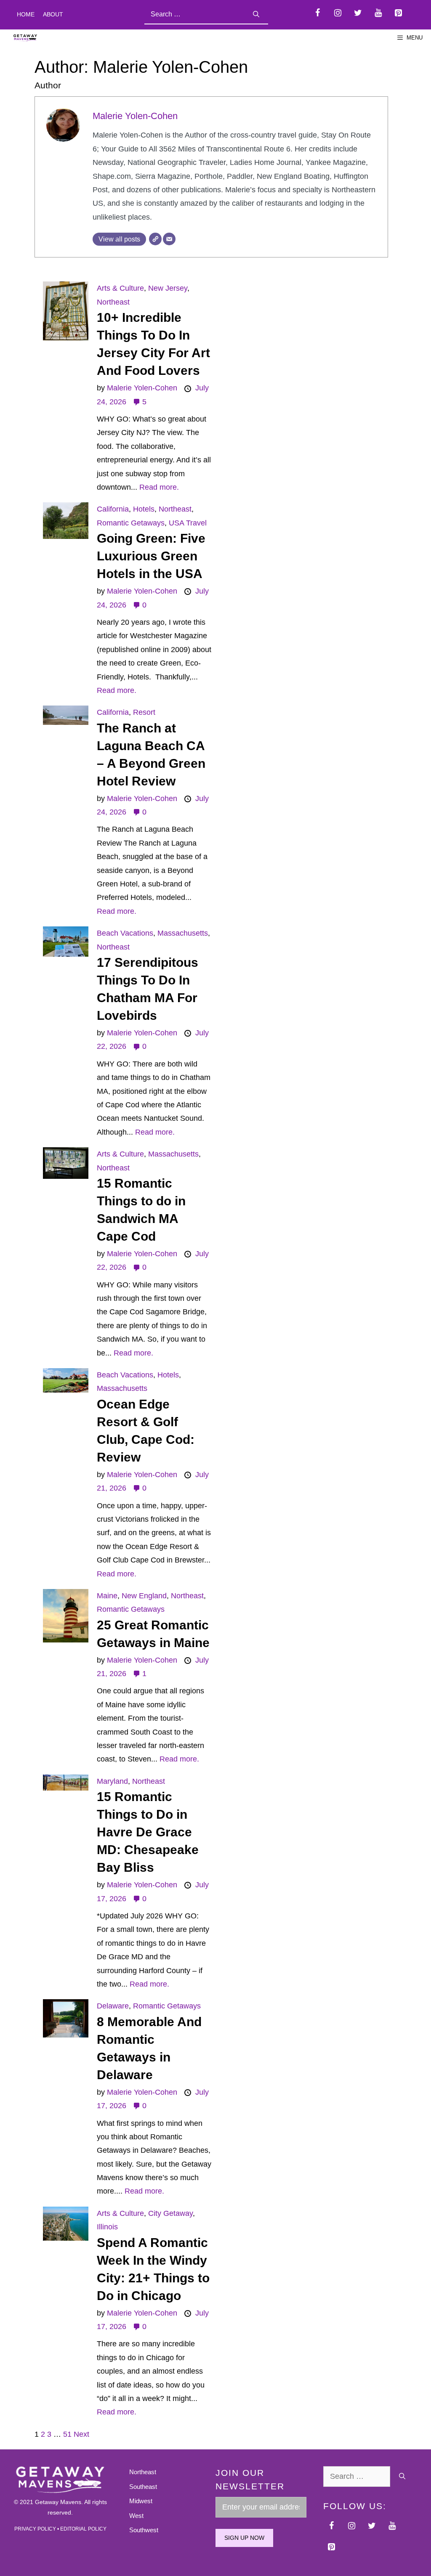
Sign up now (244, 2538)
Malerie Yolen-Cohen (135, 116)
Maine (107, 1596)
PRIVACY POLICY (35, 2529)
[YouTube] (378, 13)
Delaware (113, 2006)
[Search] (256, 15)
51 (67, 2434)
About (53, 14)
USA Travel (188, 523)
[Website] (155, 239)
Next (81, 2434)
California (113, 509)
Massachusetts (183, 933)
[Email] (169, 239)
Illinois (107, 2227)
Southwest (144, 2530)
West (136, 2516)
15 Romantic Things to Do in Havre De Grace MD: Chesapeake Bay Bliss (148, 1832)
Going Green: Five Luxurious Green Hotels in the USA (151, 556)
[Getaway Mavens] (25, 38)
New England (144, 1596)
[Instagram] (338, 13)
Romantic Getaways (131, 523)
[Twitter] (358, 13)
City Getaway (170, 2213)
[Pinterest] (398, 13)
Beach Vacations (125, 933)
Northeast (113, 302)
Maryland (112, 1781)
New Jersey (168, 288)
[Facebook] (317, 13)
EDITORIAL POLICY (83, 2529)
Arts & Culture (120, 288)
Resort (144, 712)
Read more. (159, 487)
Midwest (141, 2501)
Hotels (144, 509)
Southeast (143, 2487)
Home (26, 14)
